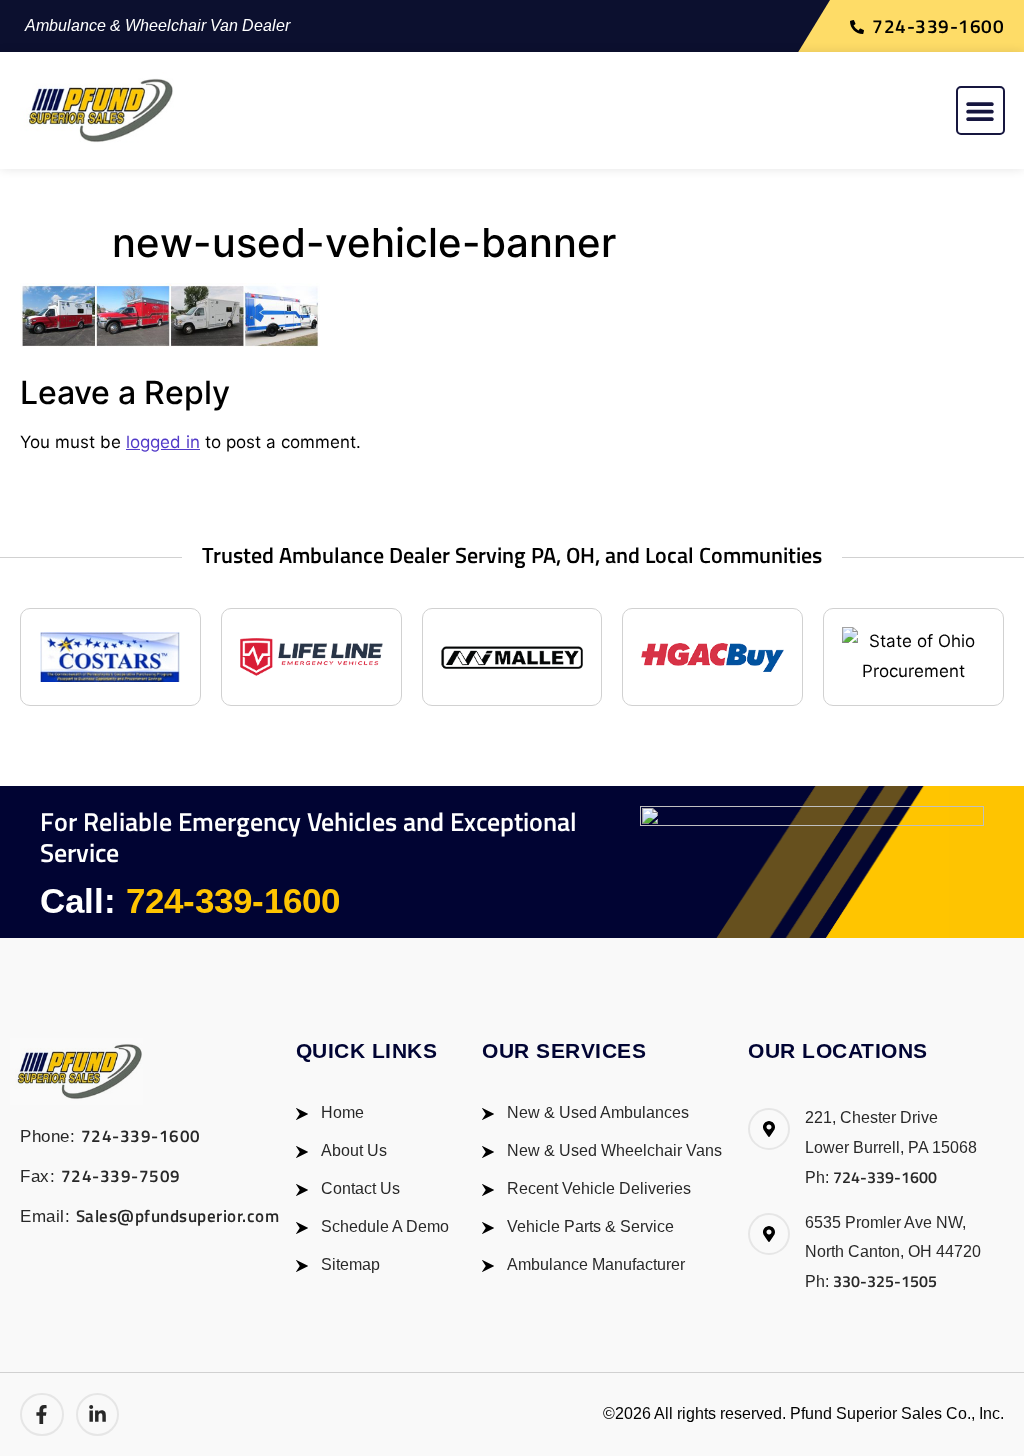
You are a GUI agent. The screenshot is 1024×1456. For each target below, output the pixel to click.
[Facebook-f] (42, 1415)
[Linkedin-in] (98, 1415)
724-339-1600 (233, 900)
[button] (980, 110)
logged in (163, 442)
